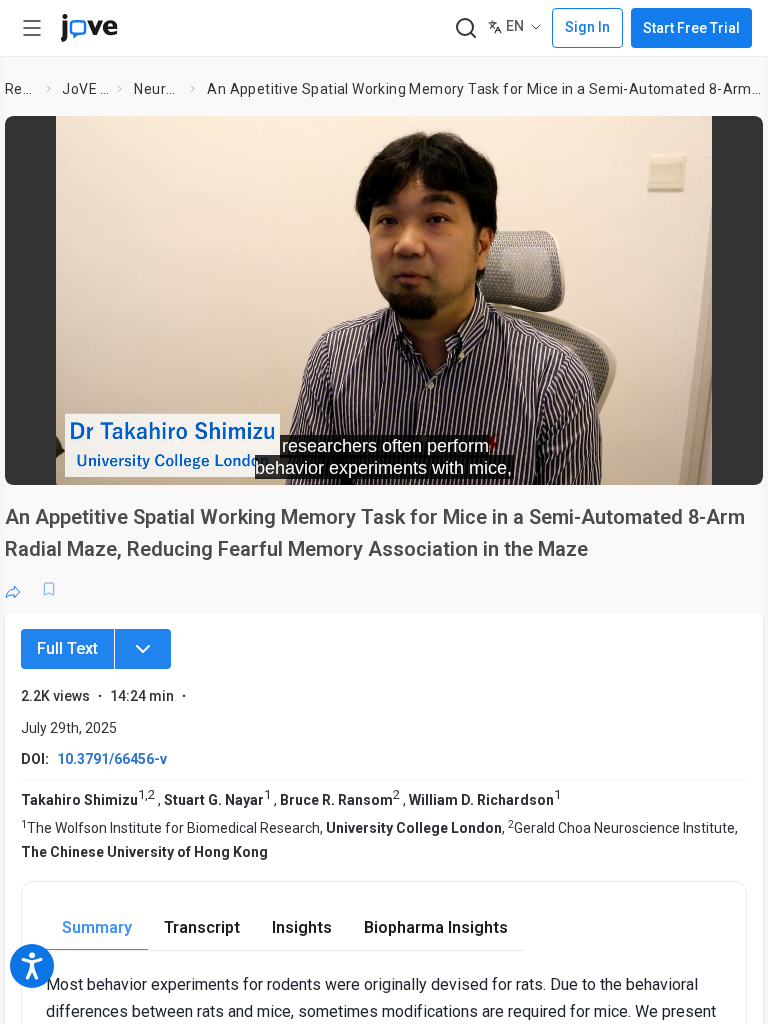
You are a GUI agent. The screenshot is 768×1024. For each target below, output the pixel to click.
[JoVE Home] (89, 28)
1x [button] (684, 455)
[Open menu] (32, 28)
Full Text (67, 648)
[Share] (13, 589)
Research (21, 89)
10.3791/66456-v (112, 759)
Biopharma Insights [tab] (436, 927)
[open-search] (465, 28)
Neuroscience (158, 89)
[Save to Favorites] (49, 589)
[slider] (294, 456)
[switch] (569, 456)
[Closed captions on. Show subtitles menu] (725, 456)
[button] (731, 144)
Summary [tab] (97, 927)
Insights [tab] (302, 927)
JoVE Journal (85, 89)
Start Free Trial (691, 28)
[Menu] (143, 649)
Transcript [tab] (202, 927)
